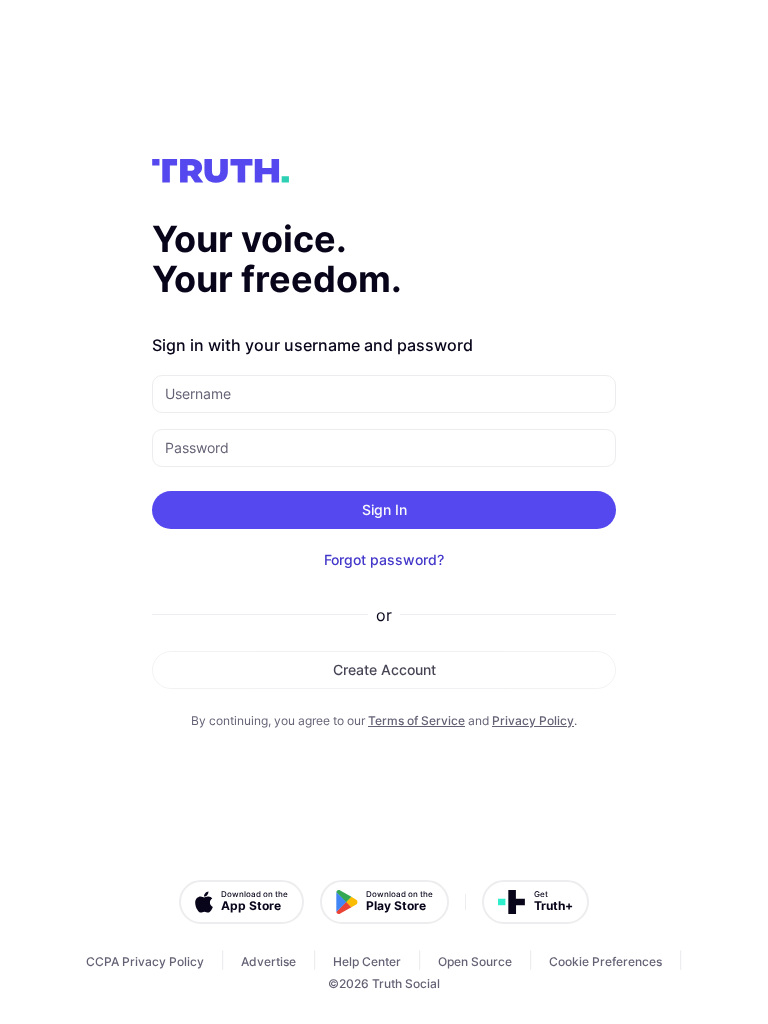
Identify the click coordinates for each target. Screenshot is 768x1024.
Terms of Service (416, 720)
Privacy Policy (533, 720)
